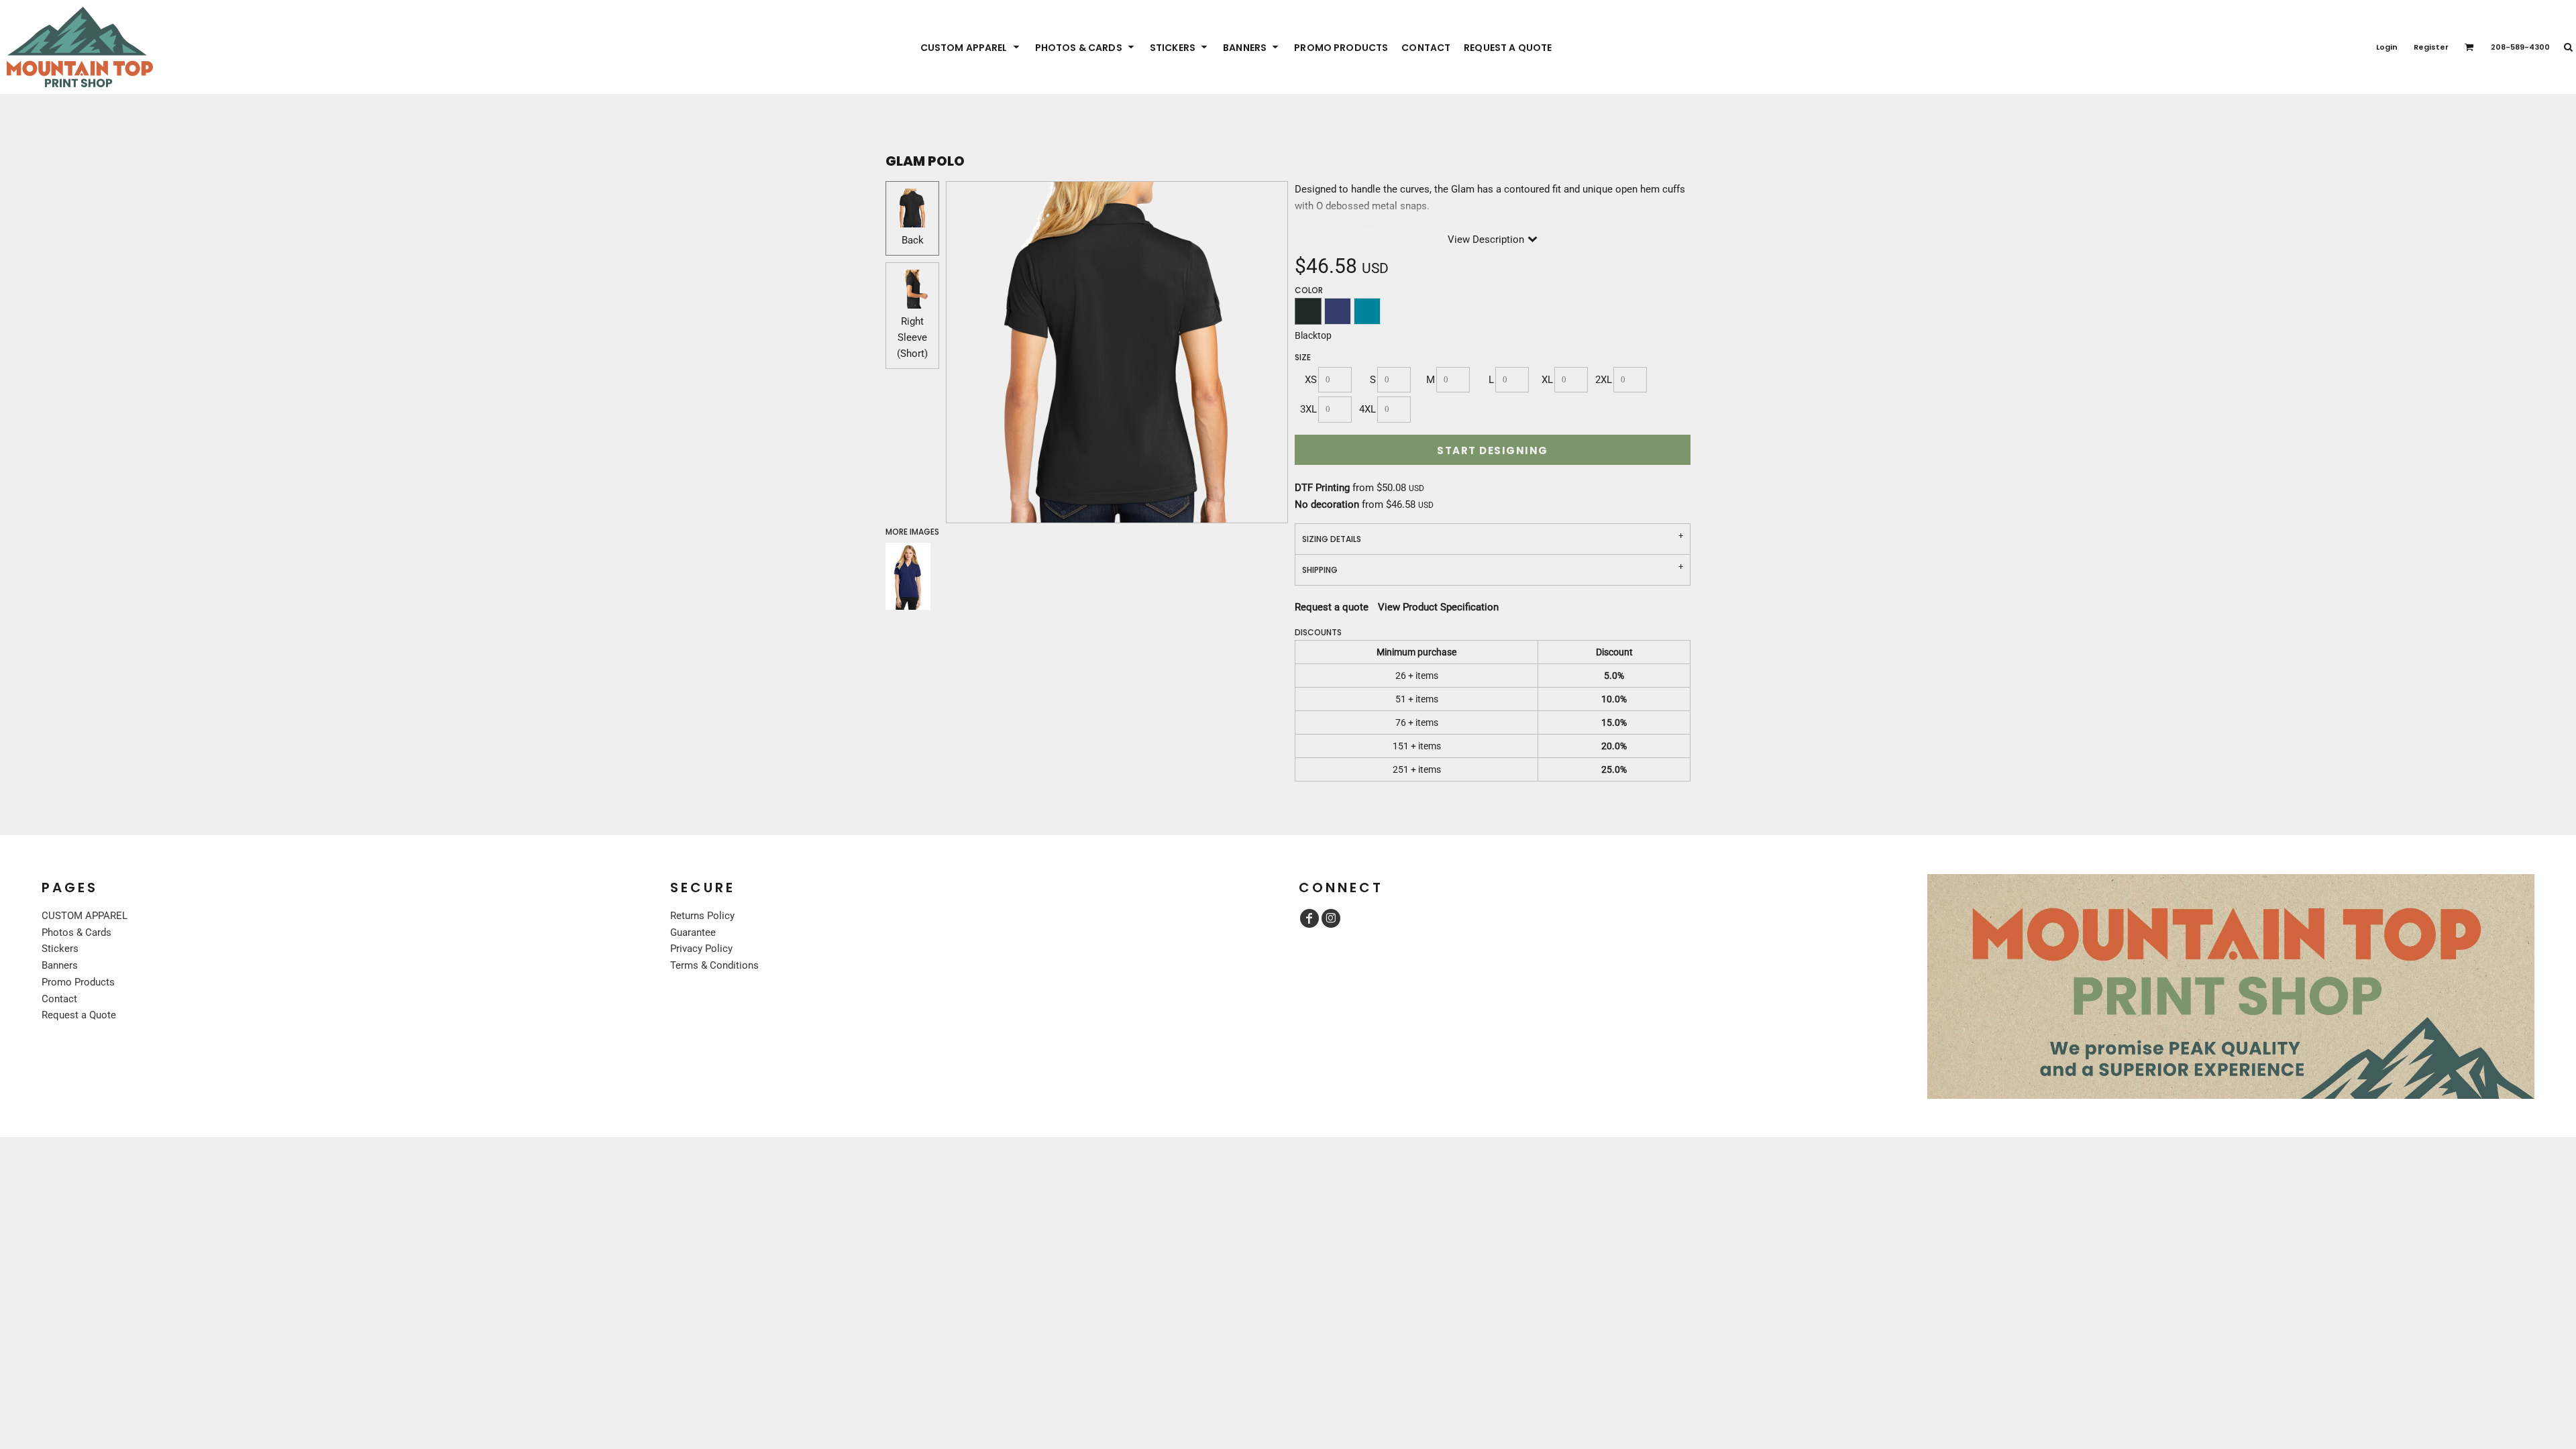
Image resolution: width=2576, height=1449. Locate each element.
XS (1311, 380)
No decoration (1327, 504)
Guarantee (693, 932)
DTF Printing (1322, 488)
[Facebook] (1309, 918)
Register (2431, 47)
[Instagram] (1331, 918)
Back (913, 240)
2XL (1604, 380)
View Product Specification (1438, 607)
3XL (1308, 409)
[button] (971, 47)
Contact (59, 999)
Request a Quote (79, 1015)
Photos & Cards (76, 932)
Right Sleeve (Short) (912, 337)
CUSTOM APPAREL (85, 916)
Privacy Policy (701, 949)
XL (1547, 380)
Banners (60, 965)
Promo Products (78, 982)
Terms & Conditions (714, 965)
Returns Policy (702, 916)
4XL (1367, 409)
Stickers (60, 949)
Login (2387, 47)
